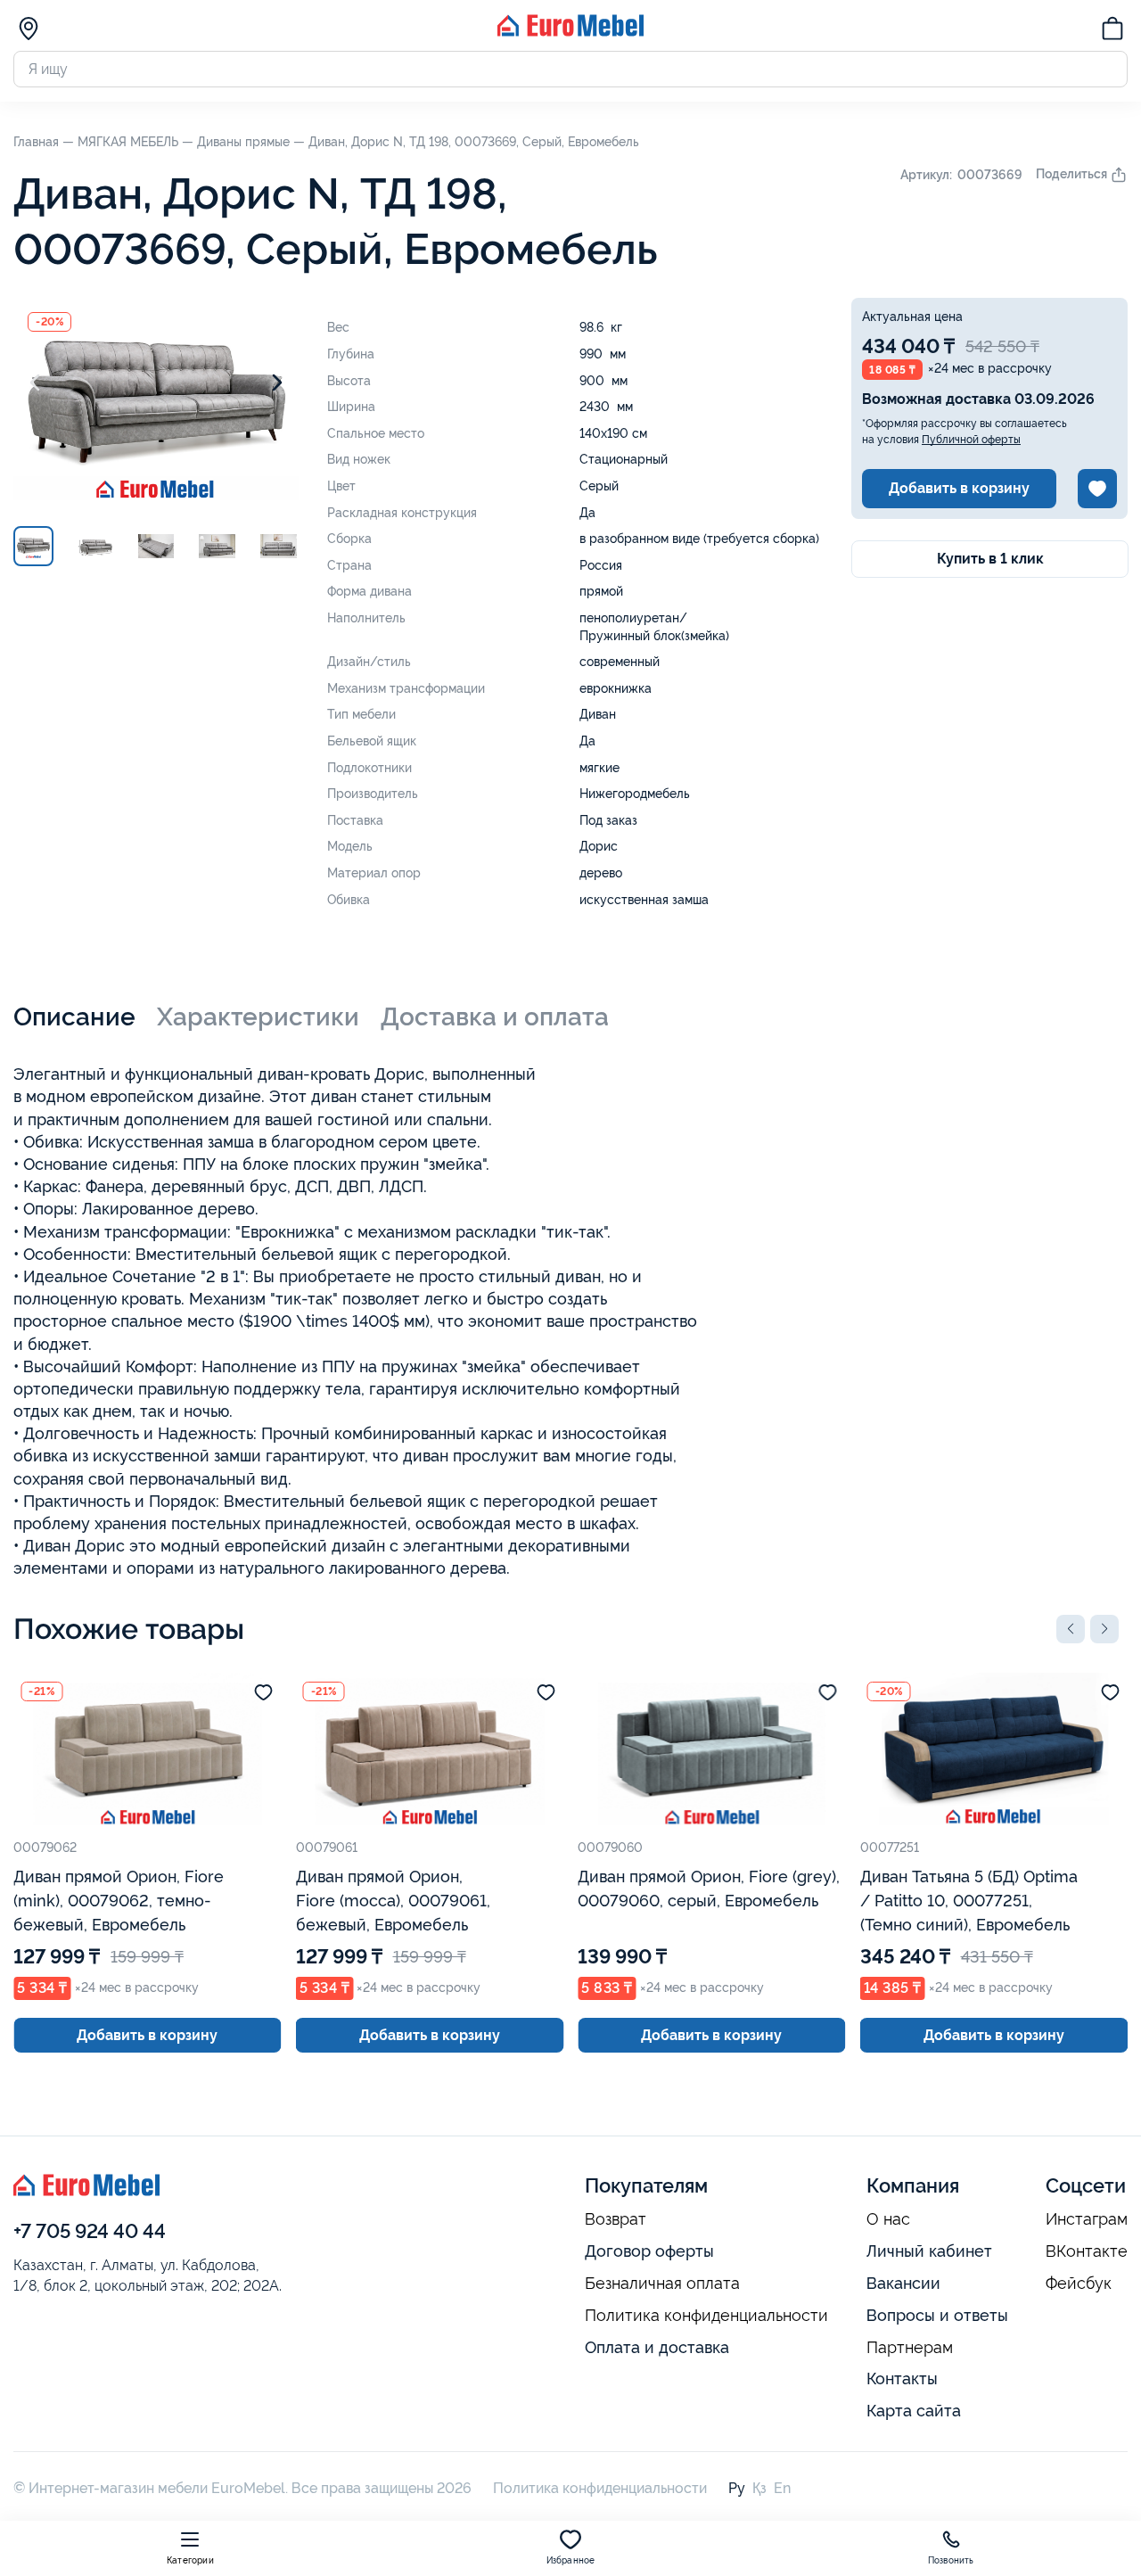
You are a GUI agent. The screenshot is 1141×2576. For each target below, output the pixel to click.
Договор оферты (649, 2251)
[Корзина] (1112, 31)
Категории (190, 2560)
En (782, 2488)
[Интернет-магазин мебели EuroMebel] (570, 32)
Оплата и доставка (657, 2347)
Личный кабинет (929, 2251)
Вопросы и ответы (937, 2315)
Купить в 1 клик (990, 559)
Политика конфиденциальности (706, 2316)
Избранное (571, 2560)
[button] (1071, 1629)
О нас (888, 2219)
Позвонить (951, 2560)
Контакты (902, 2378)
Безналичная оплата (662, 2284)
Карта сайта (914, 2411)
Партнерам (910, 2348)
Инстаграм (1087, 2219)
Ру (737, 2488)
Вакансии (903, 2283)
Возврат (616, 2219)
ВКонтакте (1087, 2251)
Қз (759, 2488)
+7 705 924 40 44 (90, 2231)
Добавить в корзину (959, 488)
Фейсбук (1079, 2284)
